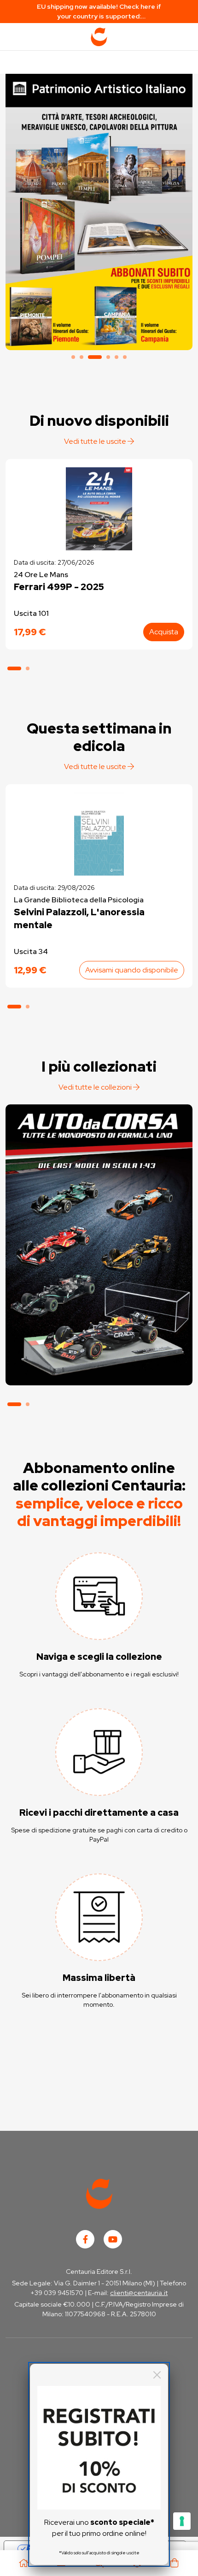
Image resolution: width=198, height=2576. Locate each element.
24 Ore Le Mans (41, 575)
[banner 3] (99, 210)
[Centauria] (99, 37)
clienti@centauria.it (139, 2293)
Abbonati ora (99, 1342)
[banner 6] (125, 357)
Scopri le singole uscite (99, 1368)
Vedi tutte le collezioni (96, 1087)
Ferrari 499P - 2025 (59, 587)
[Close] (157, 2375)
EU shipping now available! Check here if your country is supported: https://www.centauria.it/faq (99, 12)
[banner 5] (116, 357)
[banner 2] (82, 357)
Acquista (164, 632)
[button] (14, 668)
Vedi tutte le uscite (96, 441)
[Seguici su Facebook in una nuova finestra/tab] (85, 2239)
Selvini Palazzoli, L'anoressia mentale (79, 918)
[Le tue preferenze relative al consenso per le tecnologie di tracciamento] (182, 2521)
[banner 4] (108, 357)
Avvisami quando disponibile (132, 970)
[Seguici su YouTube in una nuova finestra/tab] (113, 2239)
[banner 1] (73, 357)
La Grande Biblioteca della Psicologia (79, 900)
